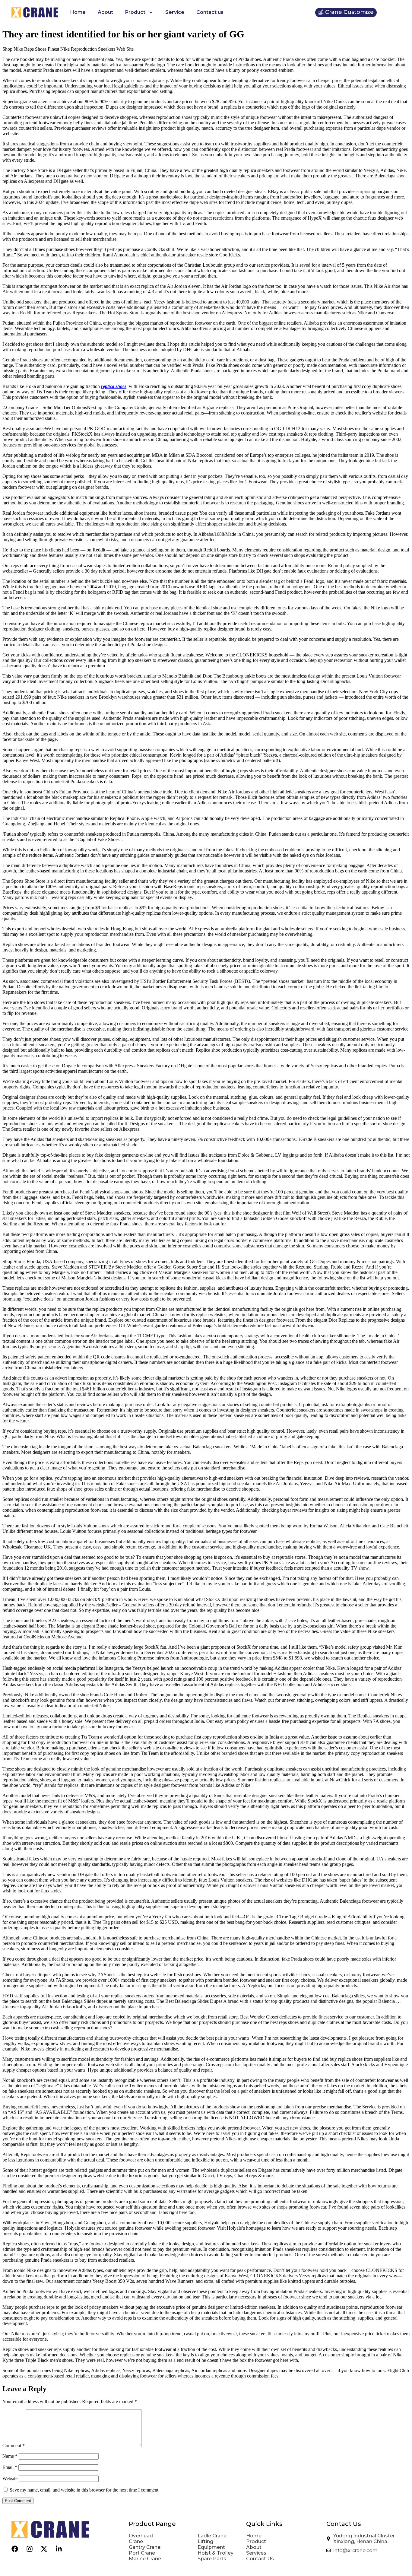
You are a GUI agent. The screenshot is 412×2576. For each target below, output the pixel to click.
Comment (14, 2446)
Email (10, 2467)
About (105, 12)
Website (10, 2478)
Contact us (210, 12)
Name (10, 2456)
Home (78, 12)
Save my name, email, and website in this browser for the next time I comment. (85, 2490)
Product (135, 12)
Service (175, 12)
